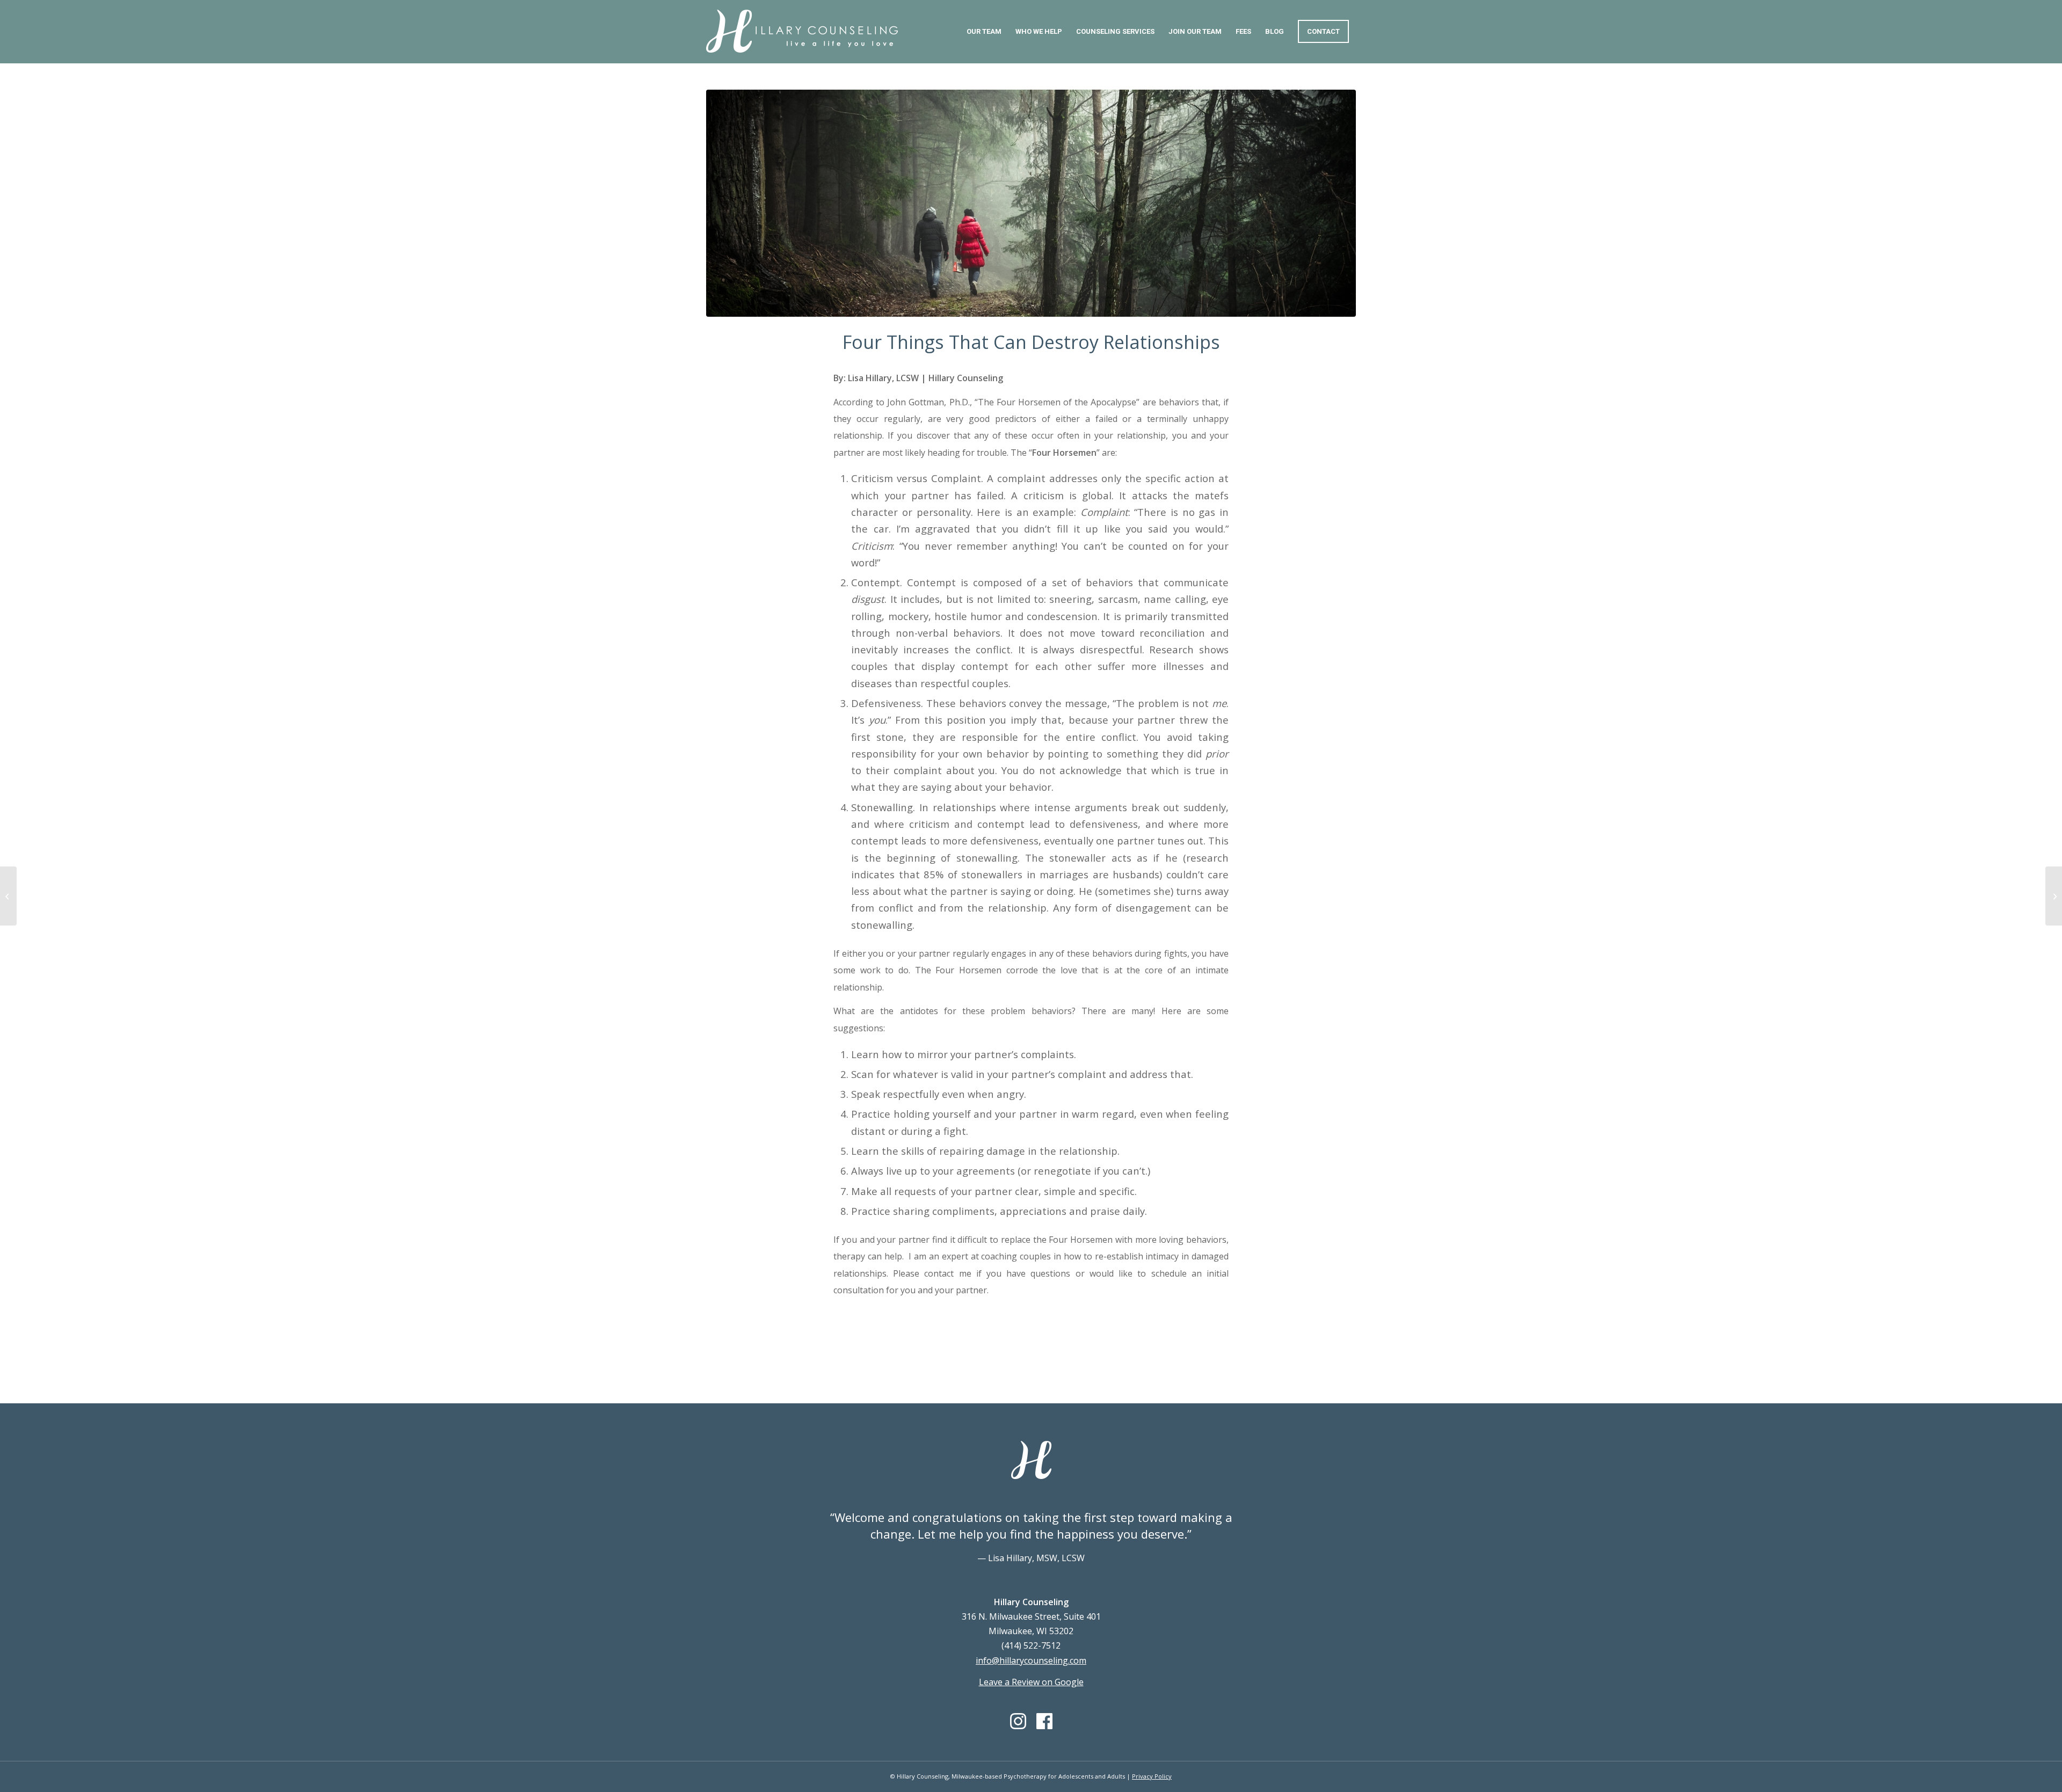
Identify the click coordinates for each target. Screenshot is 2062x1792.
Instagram (1018, 1721)
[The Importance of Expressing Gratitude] (8, 896)
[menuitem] (984, 32)
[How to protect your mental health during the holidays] (2054, 896)
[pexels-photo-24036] (1031, 203)
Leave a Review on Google (1031, 1682)
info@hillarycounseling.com (1031, 1660)
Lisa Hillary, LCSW (883, 378)
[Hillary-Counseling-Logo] (802, 41)
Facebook (1044, 1721)
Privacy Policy (1152, 1776)
